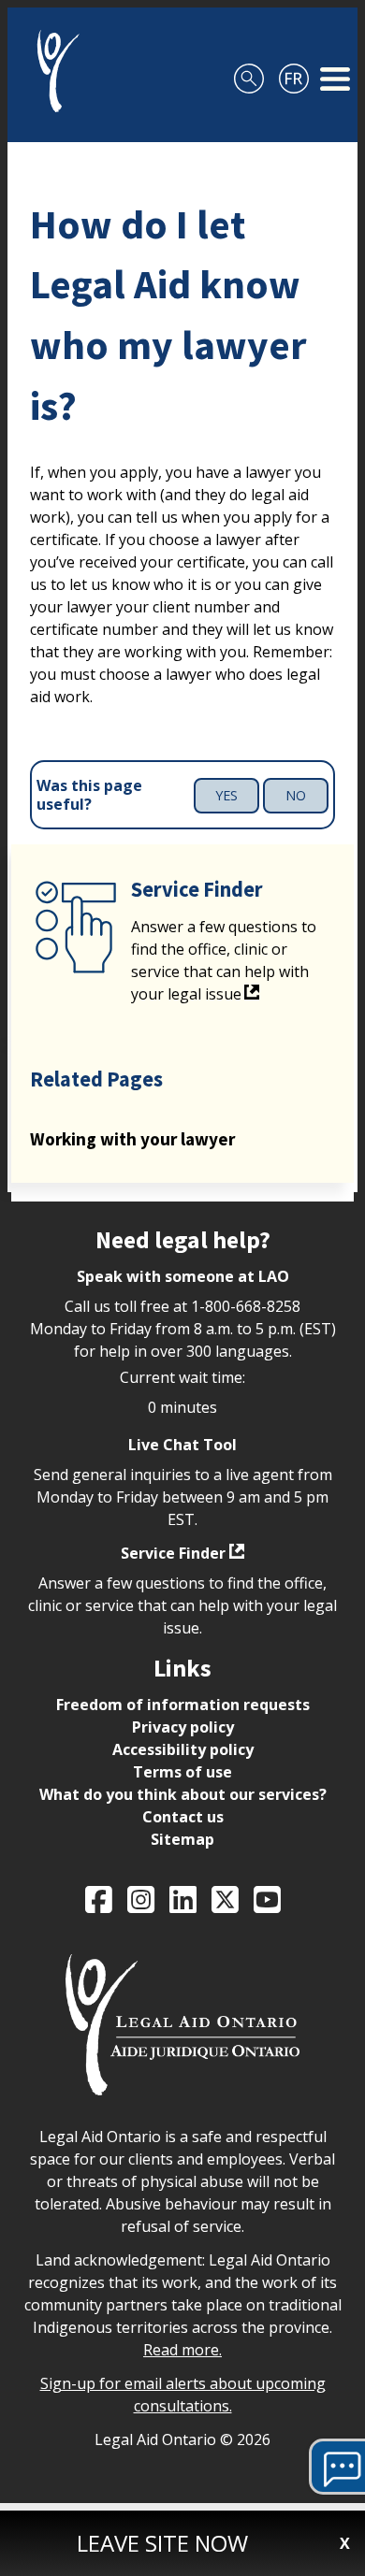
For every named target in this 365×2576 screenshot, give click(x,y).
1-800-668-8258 (246, 1306)
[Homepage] (51, 71)
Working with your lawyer (132, 1139)
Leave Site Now (162, 2543)
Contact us (183, 1817)
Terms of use (182, 1772)
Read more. (182, 2350)
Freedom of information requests (183, 1705)
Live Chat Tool (182, 1445)
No (296, 795)
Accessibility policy (183, 1749)
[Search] (249, 71)
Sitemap (182, 1839)
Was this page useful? (89, 796)
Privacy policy (183, 1727)
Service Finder (173, 1553)
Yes (226, 795)
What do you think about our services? (183, 1794)
